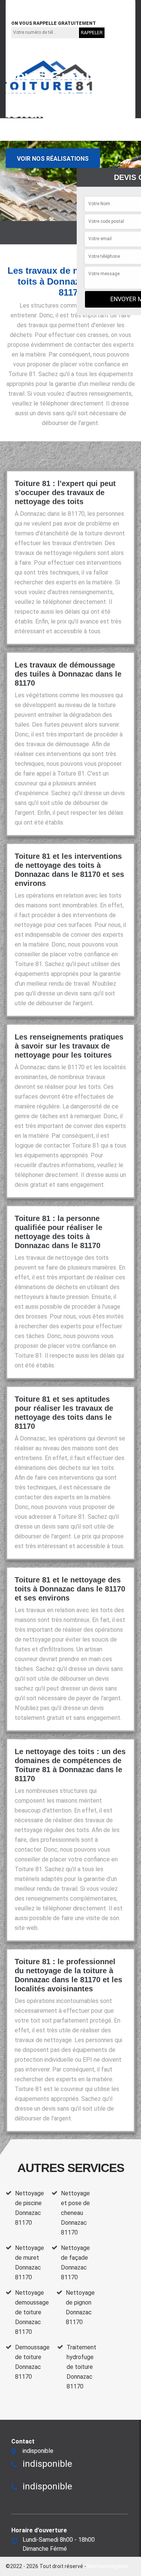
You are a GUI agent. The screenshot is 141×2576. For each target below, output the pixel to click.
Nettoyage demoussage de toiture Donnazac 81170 (32, 2312)
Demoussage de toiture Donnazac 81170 (32, 2362)
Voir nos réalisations (53, 159)
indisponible (30, 4)
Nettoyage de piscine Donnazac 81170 (30, 2208)
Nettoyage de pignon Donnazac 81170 (80, 2307)
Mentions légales (108, 2566)
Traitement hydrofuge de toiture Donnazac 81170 (81, 2367)
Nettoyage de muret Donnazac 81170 (30, 2263)
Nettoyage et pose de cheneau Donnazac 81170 (75, 2213)
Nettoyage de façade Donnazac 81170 (75, 2263)
